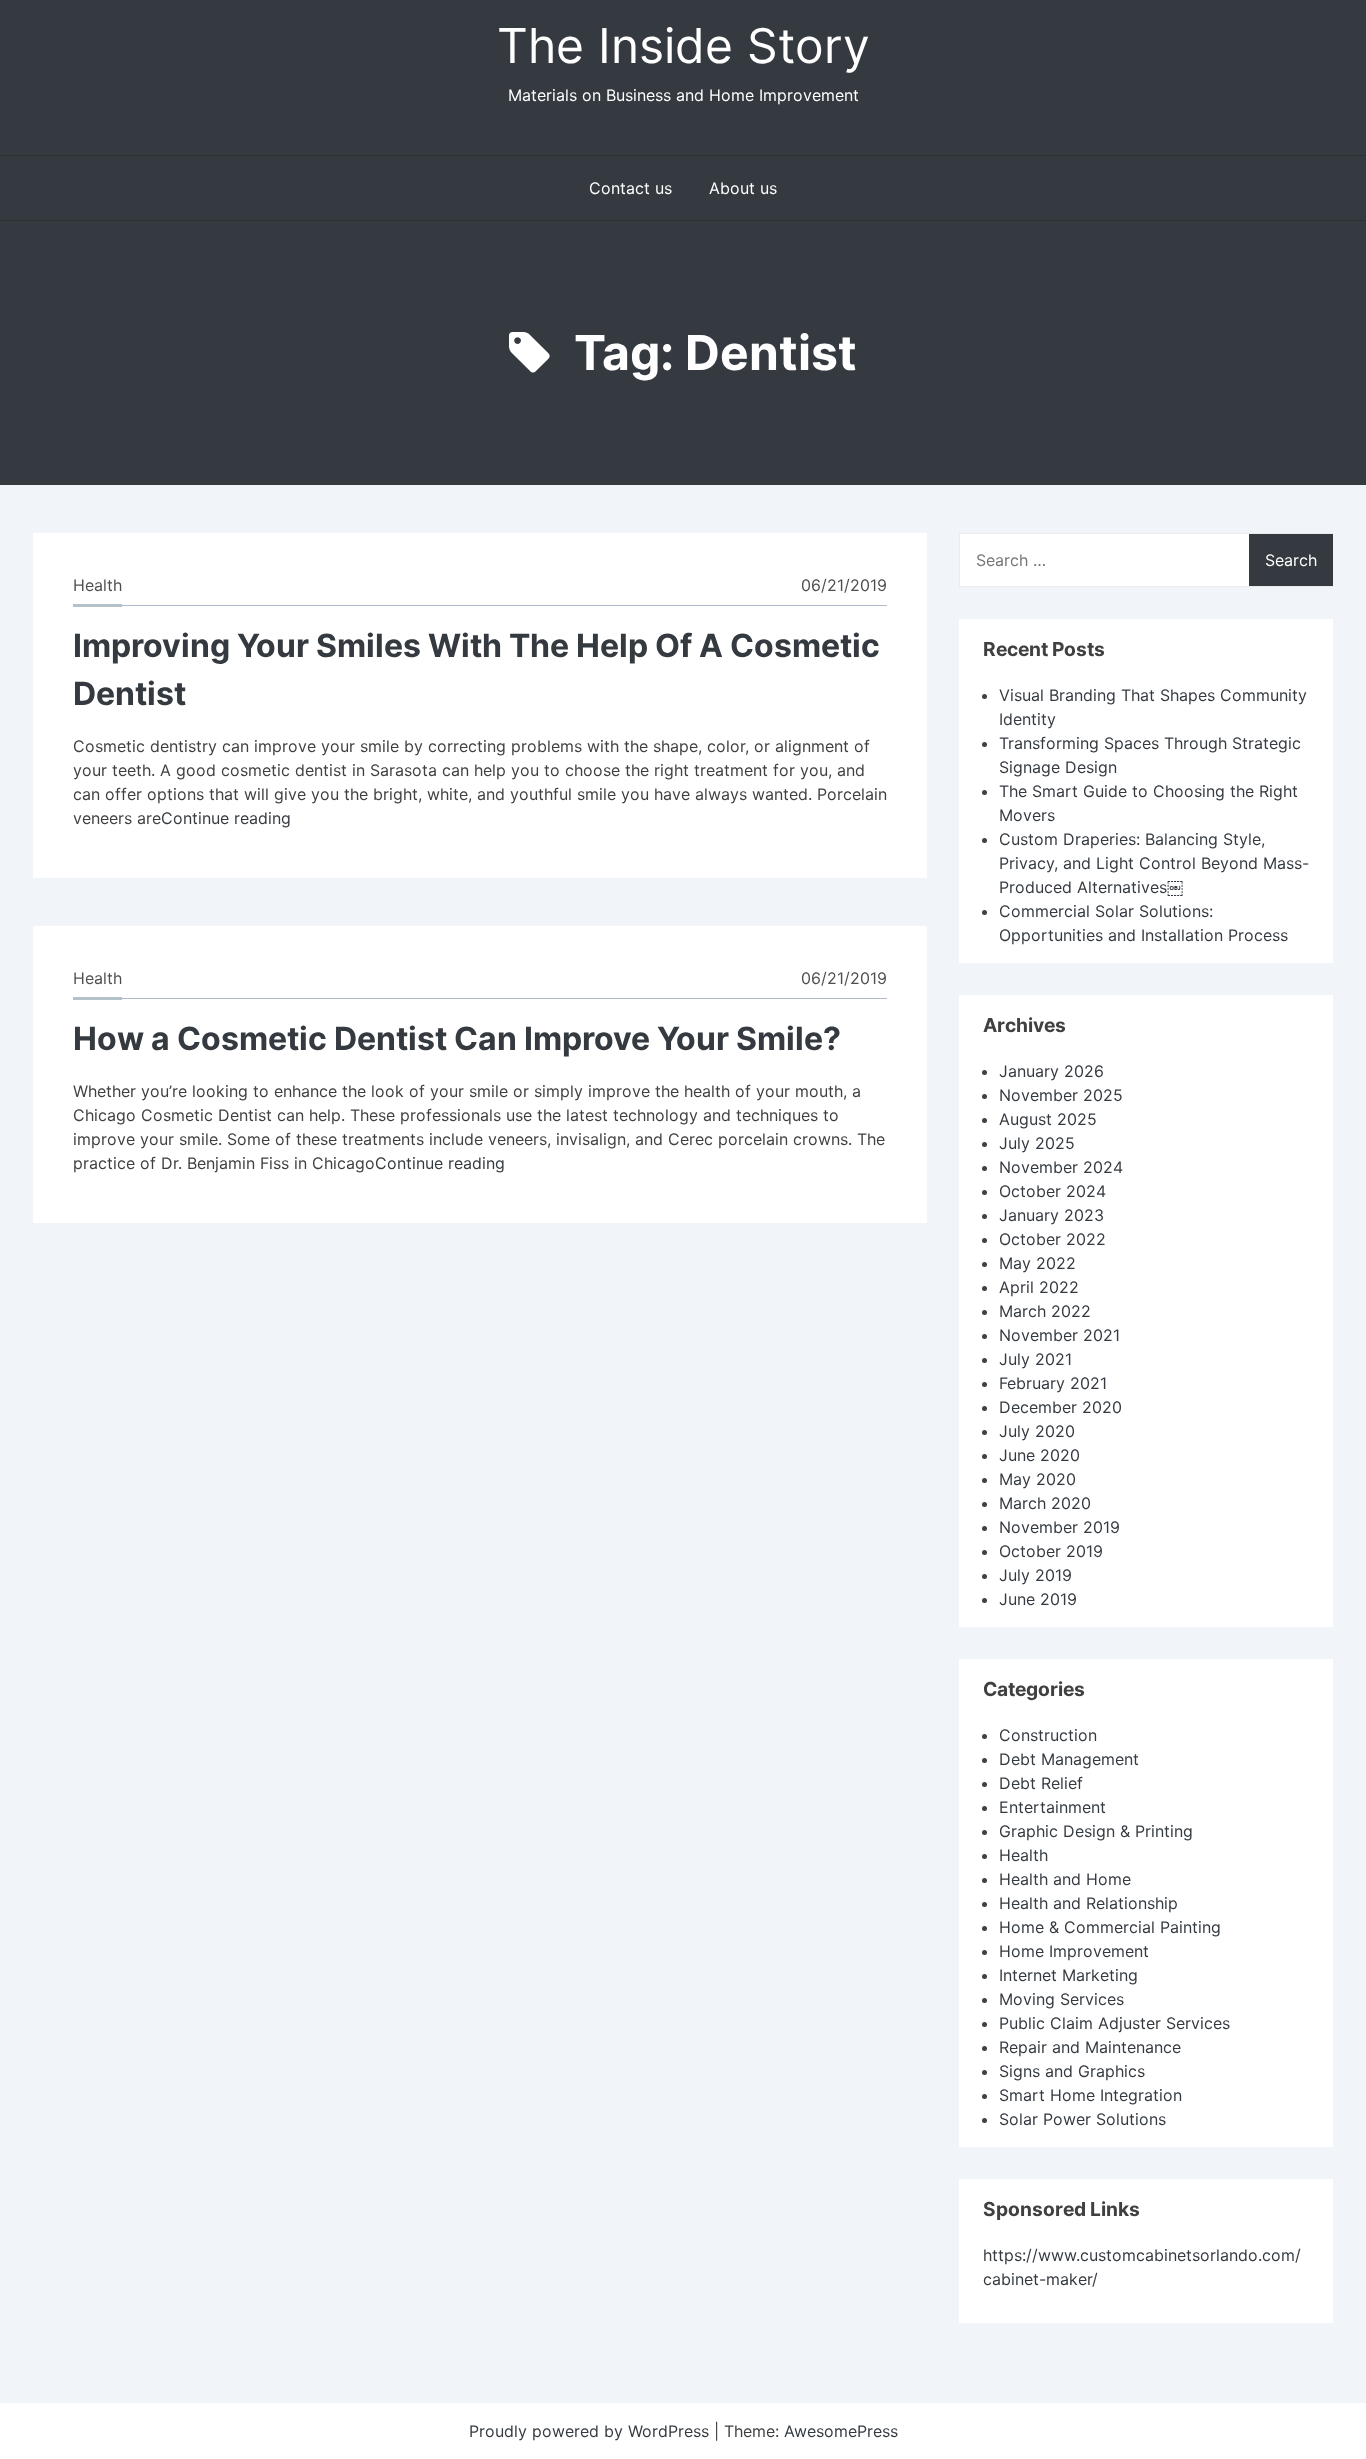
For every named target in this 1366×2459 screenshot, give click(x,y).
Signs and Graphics (1072, 2071)
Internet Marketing (1068, 1975)
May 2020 (1037, 1479)
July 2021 (1035, 1359)
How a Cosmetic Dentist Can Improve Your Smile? (457, 1038)
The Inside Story (683, 45)
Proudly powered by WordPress (591, 2431)
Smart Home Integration (1090, 2095)
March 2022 (1045, 1311)
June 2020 (1039, 1455)
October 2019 (1051, 1551)
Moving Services (1061, 1999)
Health (97, 585)
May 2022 (1037, 1263)
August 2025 (1048, 1119)
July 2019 (1035, 1575)
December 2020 (1060, 1407)
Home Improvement (1074, 1951)
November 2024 (1061, 1167)
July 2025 (1037, 1143)
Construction (1048, 1735)
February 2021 (1053, 1383)
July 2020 (1037, 1431)
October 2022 (1052, 1239)
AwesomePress (841, 2431)
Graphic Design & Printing (1096, 1831)
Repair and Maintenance (1090, 2047)
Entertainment (1052, 1807)
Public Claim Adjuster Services (1114, 2023)
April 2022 (1039, 1287)
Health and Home (1065, 1879)
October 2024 (1052, 1191)
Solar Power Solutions (1082, 2119)
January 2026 (1051, 1071)
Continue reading (226, 818)
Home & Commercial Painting (1110, 1927)
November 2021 (1059, 1335)
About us (743, 188)
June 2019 (1038, 1599)
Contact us (630, 188)
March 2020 (1045, 1503)
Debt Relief (1041, 1783)
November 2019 (1059, 1527)
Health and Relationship (1088, 1903)
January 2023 (1051, 1215)
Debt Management (1069, 1759)
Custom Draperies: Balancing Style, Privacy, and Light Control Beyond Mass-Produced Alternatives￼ (1154, 863)
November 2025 (1061, 1095)
